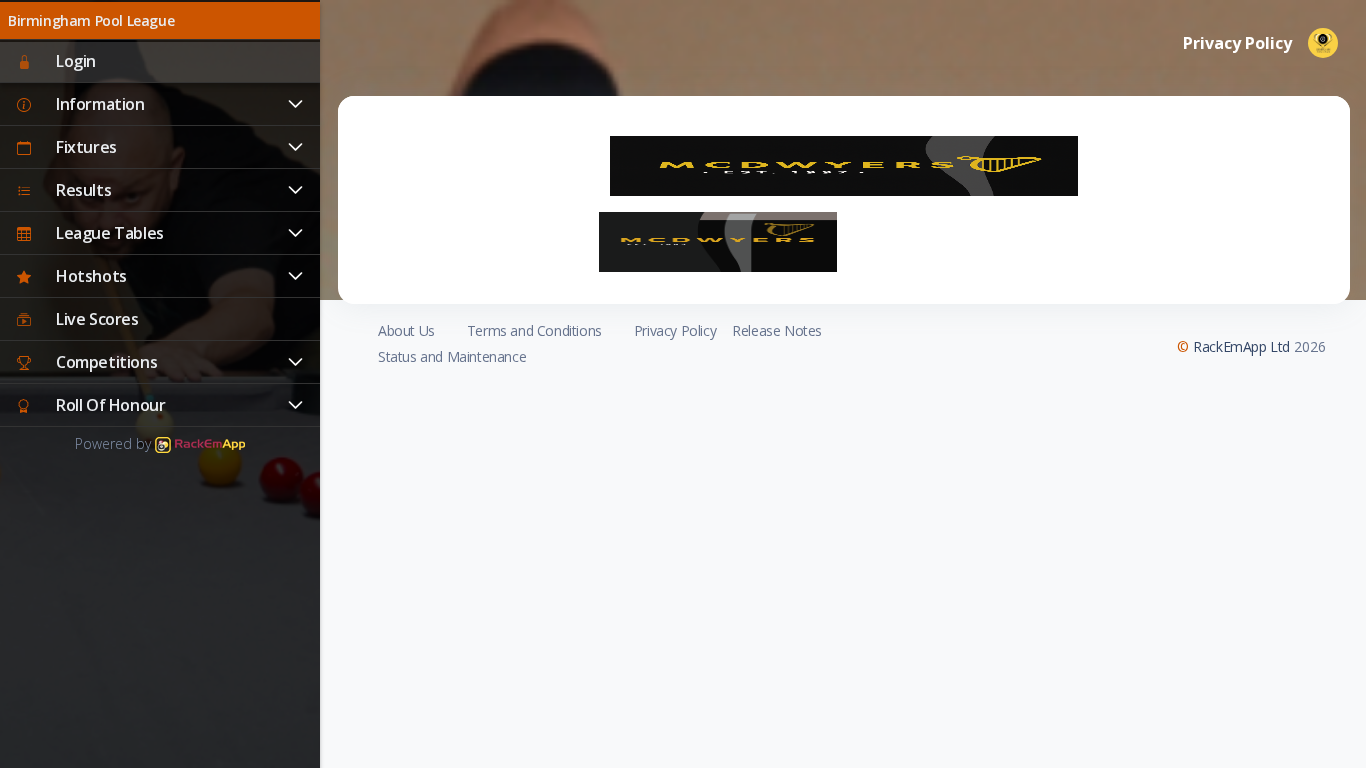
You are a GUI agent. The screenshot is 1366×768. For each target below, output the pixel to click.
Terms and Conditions (534, 330)
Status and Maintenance (452, 356)
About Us (406, 330)
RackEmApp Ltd (1241, 346)
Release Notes (777, 330)
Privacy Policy (675, 330)
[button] (160, 105)
